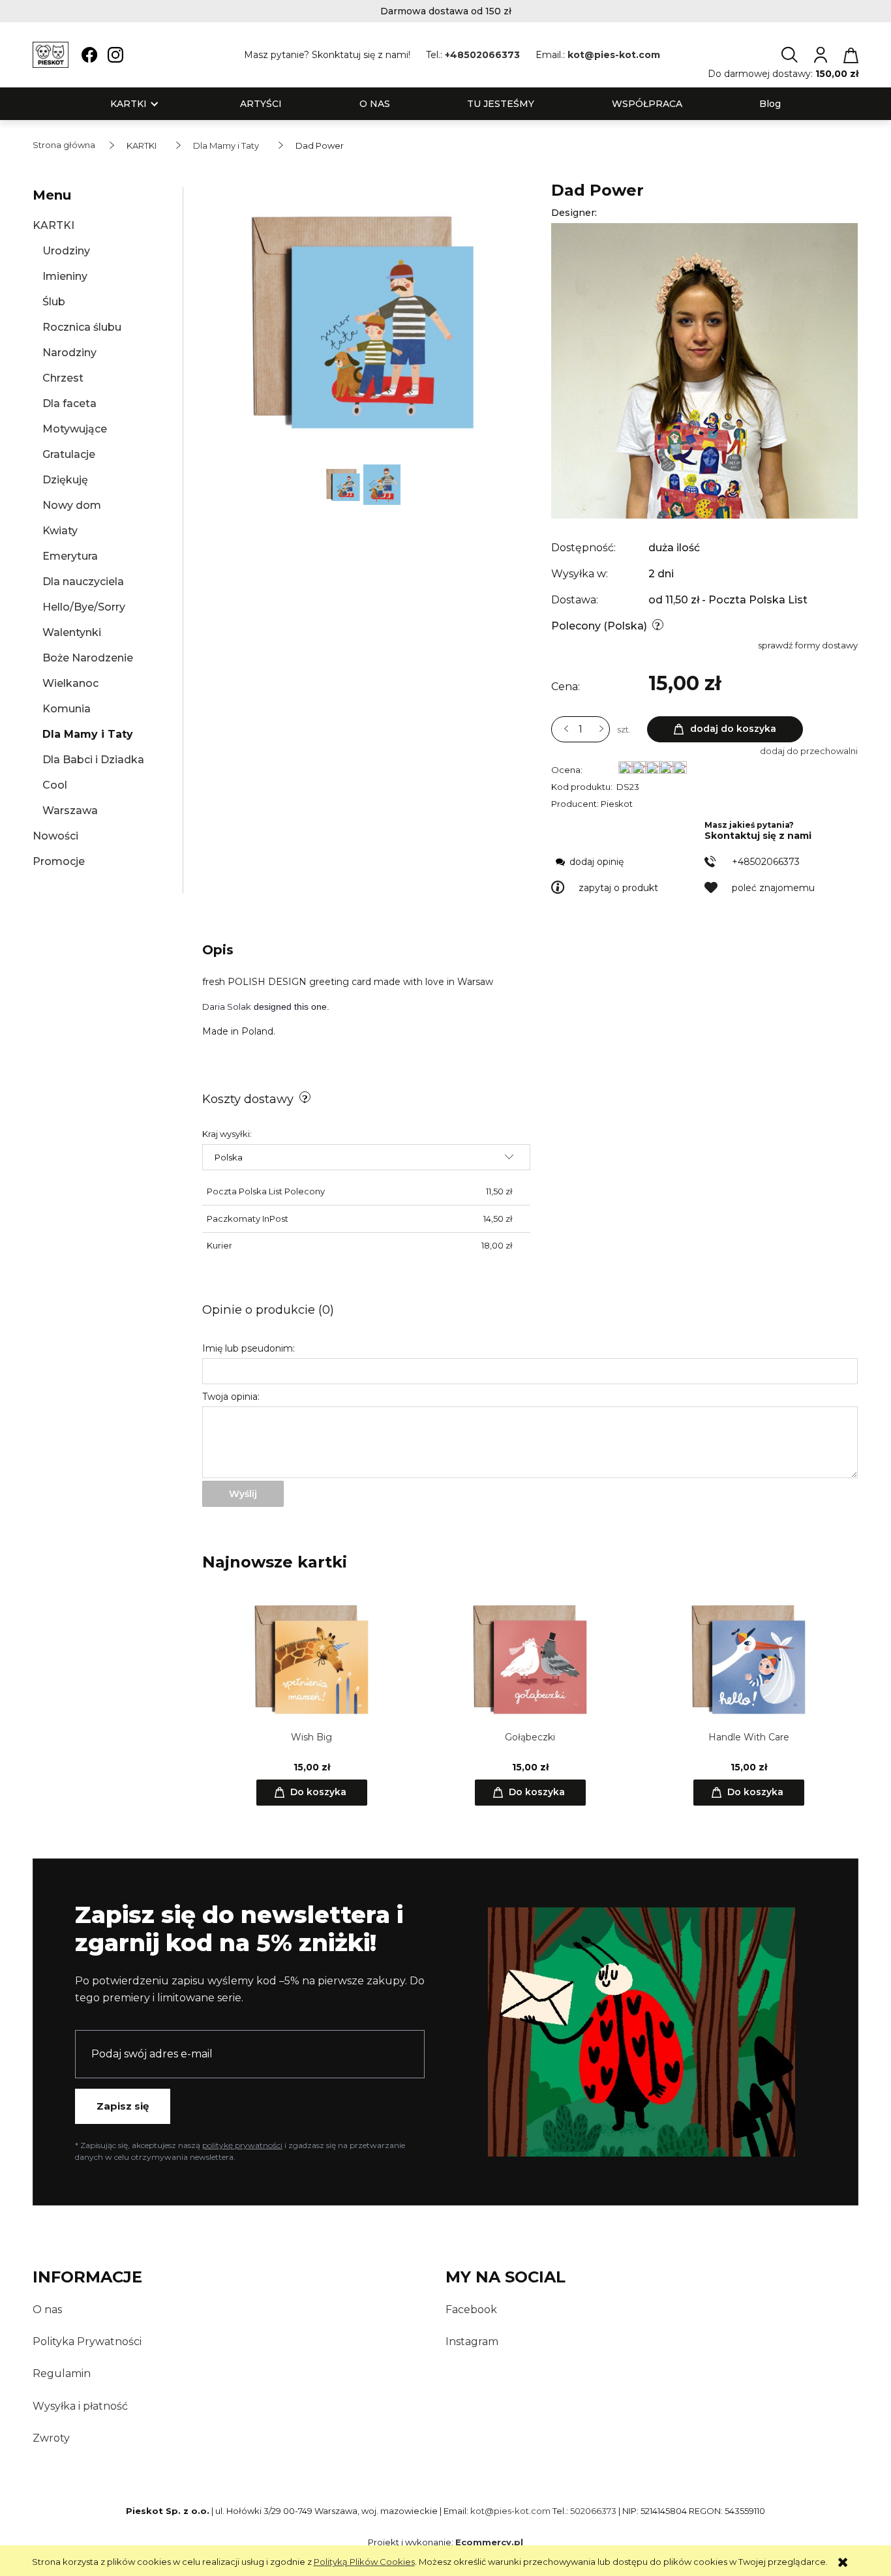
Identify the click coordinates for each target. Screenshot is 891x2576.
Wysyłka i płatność (80, 2406)
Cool (55, 785)
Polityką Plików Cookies (364, 2562)
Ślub (54, 302)
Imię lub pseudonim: (249, 1348)
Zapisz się (123, 2106)
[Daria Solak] (704, 370)
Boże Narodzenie (88, 658)
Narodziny (69, 353)
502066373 (593, 2511)
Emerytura (70, 556)
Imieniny (65, 276)
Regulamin (62, 2373)
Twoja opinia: (231, 1397)
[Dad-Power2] (344, 483)
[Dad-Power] (382, 483)
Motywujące (75, 429)
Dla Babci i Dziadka (93, 760)
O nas (47, 2310)
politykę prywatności (242, 2145)
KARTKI (53, 225)
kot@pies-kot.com (614, 55)
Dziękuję (65, 480)
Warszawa (70, 811)
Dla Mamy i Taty (88, 734)
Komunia (67, 709)
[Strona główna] (51, 55)
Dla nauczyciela (83, 582)
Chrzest (63, 378)
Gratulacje (69, 454)
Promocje (59, 861)
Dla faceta (69, 403)
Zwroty (51, 2438)
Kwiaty (60, 531)
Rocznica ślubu (82, 327)
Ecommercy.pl (489, 2542)
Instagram (472, 2341)
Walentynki (72, 632)
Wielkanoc (70, 683)
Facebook (471, 2310)
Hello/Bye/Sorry (84, 607)
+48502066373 (482, 55)
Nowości (55, 836)
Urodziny (66, 251)
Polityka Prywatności (87, 2341)
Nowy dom (72, 505)
